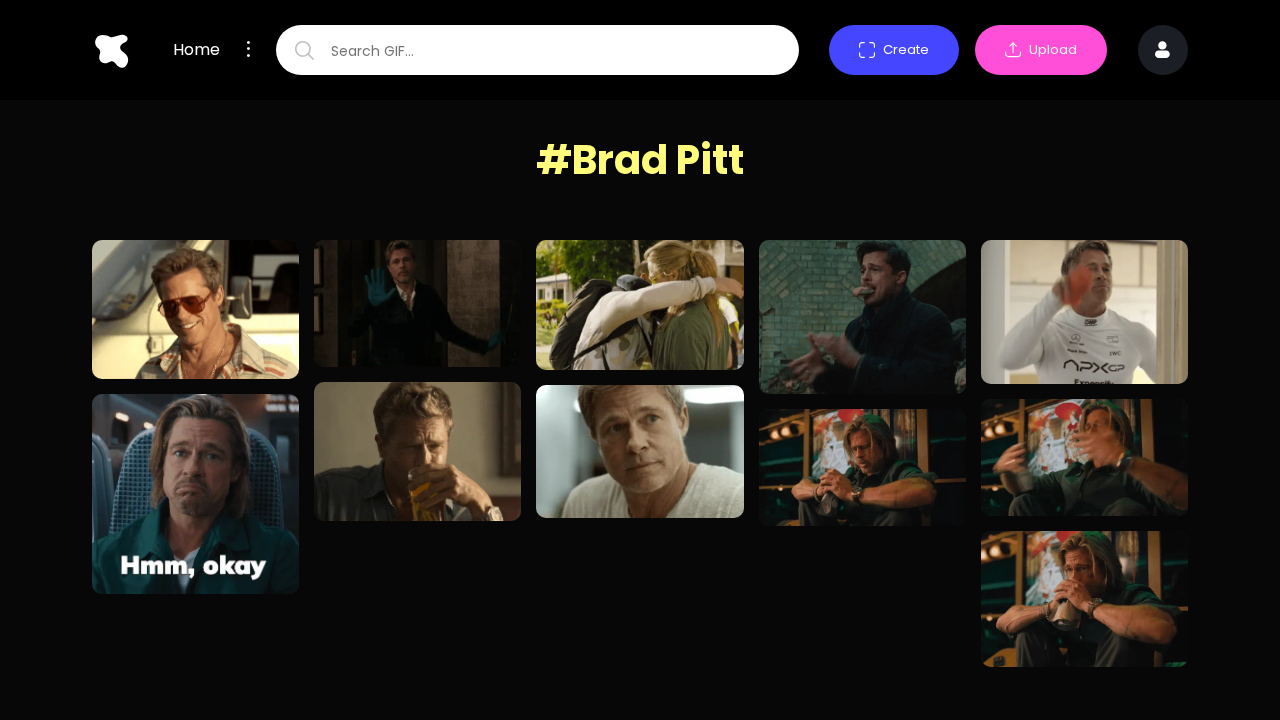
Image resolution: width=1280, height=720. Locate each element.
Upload (1053, 49)
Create (906, 49)
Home (196, 50)
